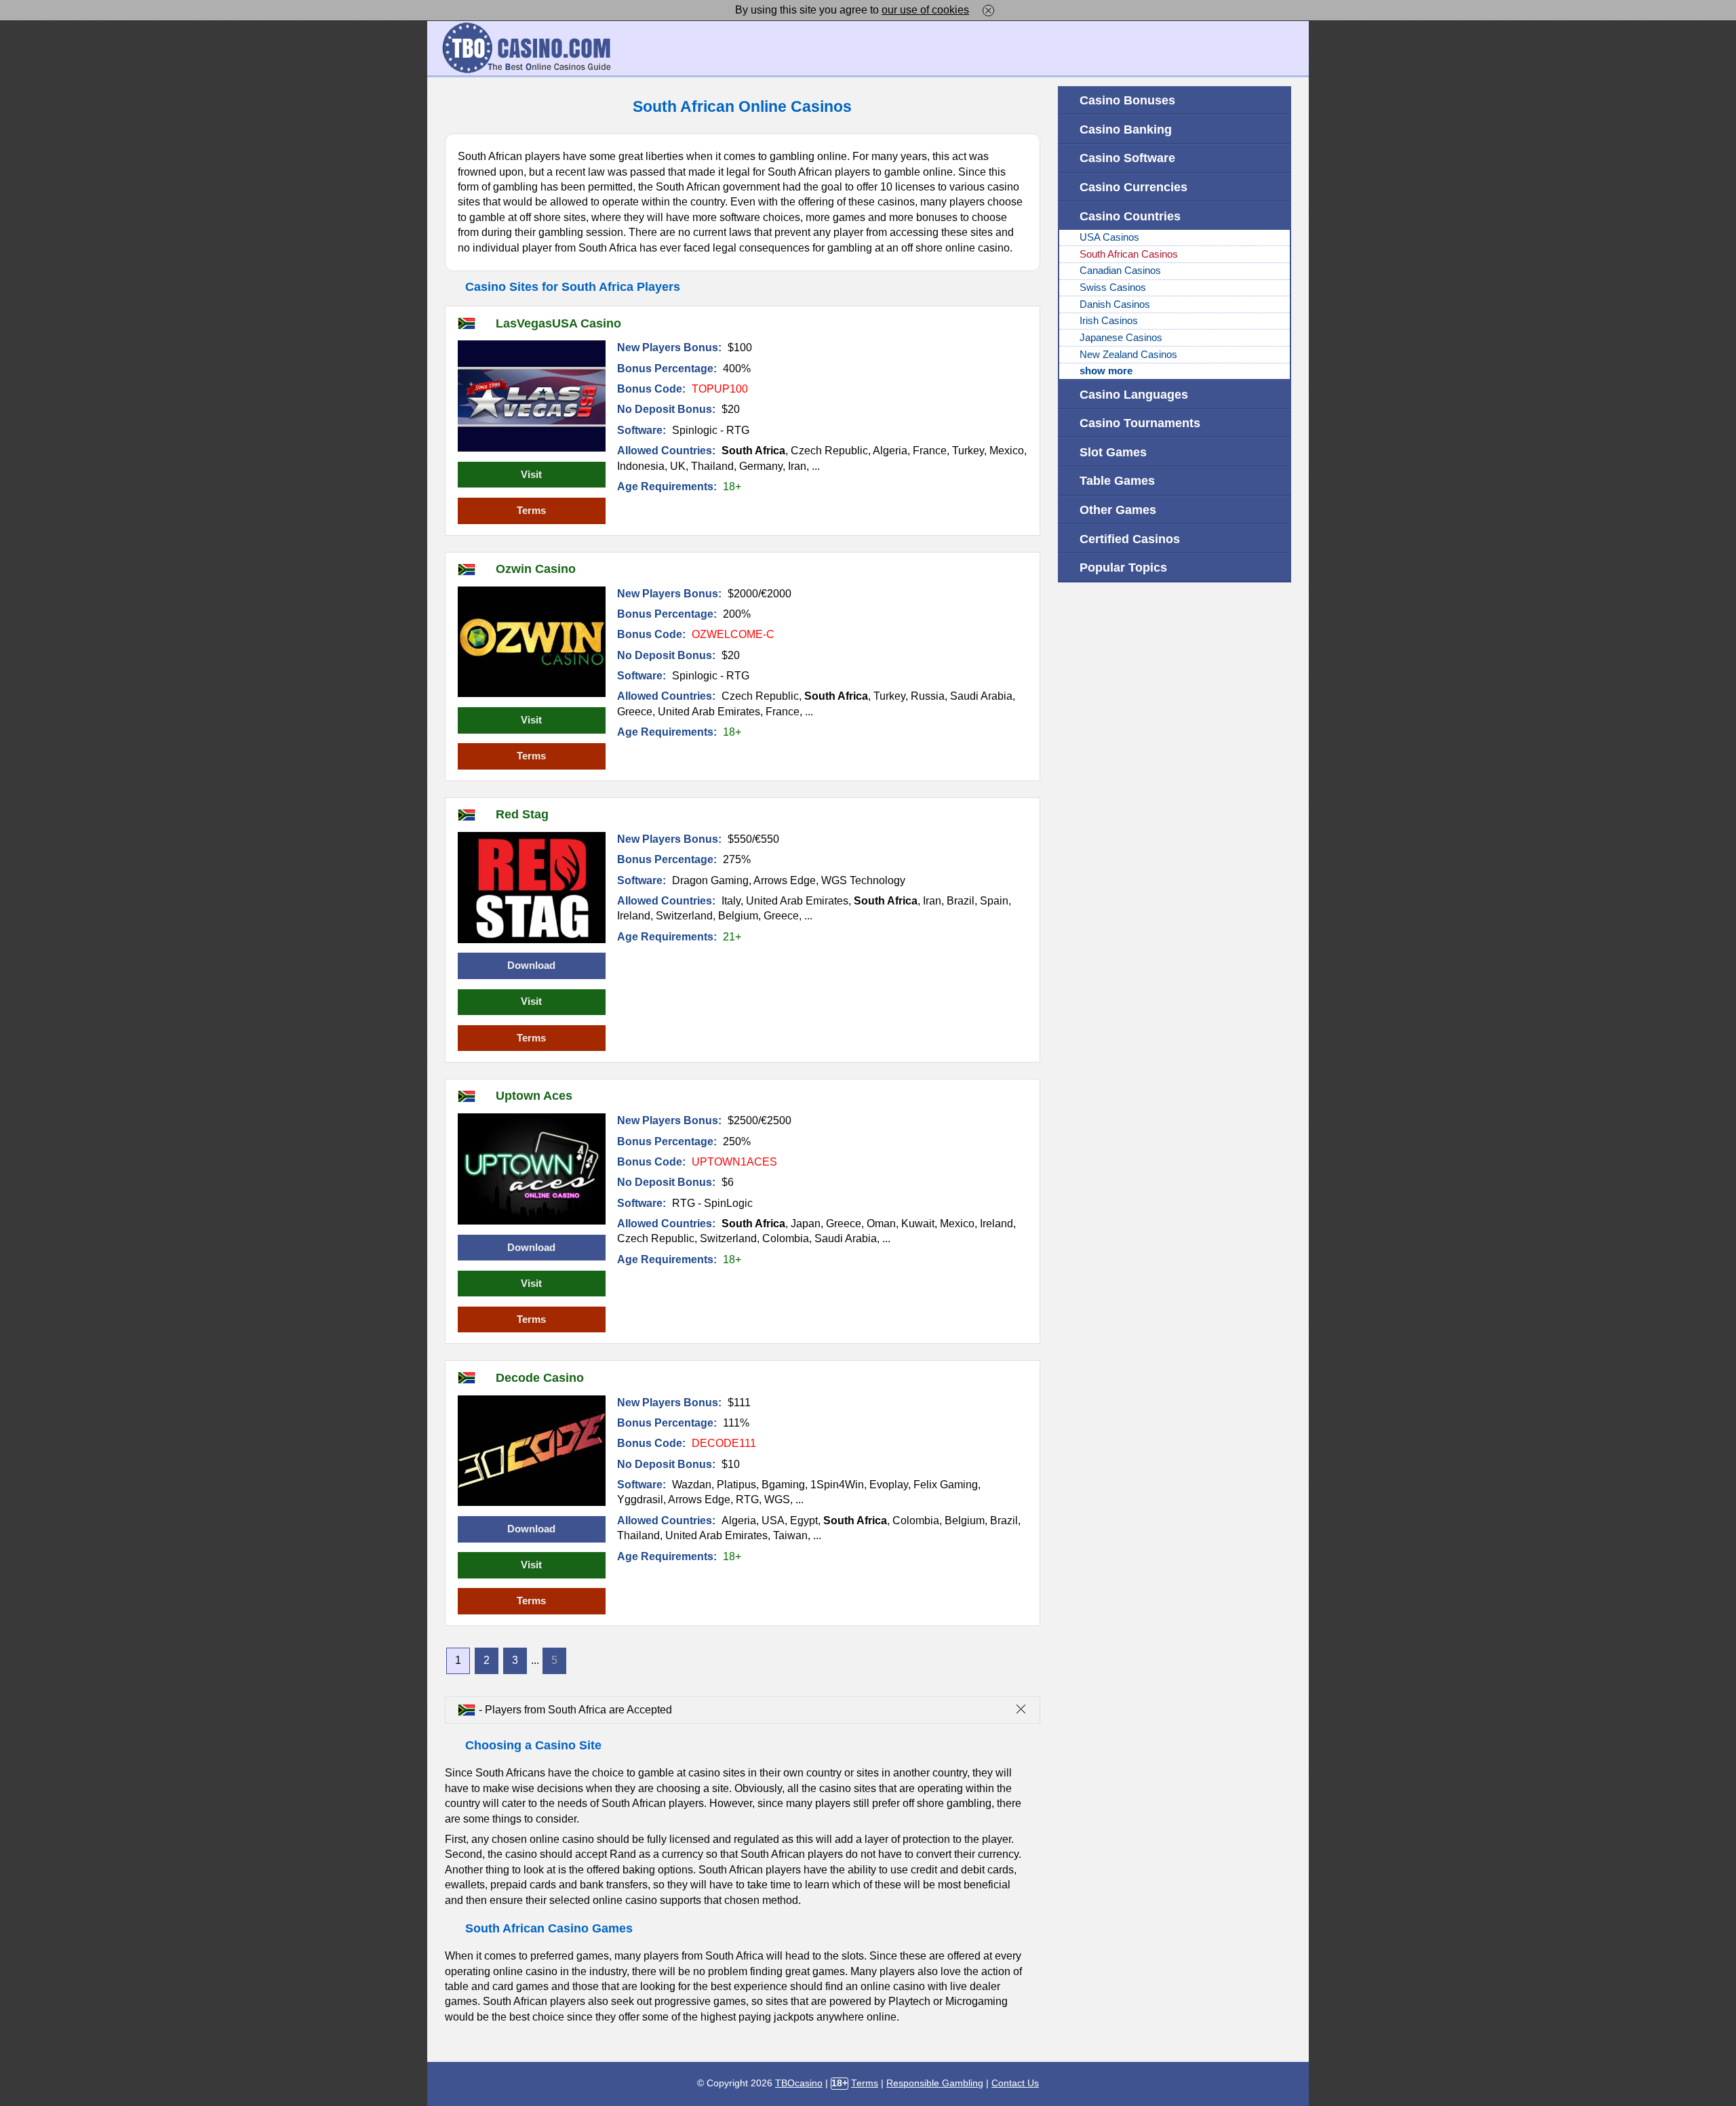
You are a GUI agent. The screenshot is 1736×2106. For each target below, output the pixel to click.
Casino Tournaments (1140, 423)
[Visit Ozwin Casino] (532, 642)
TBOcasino (799, 2083)
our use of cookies (925, 10)
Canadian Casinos (1120, 271)
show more (1106, 371)
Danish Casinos (1115, 304)
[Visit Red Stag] (532, 888)
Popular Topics (1123, 567)
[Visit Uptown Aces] (532, 1169)
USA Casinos (1109, 237)
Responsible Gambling (935, 2083)
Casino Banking (1126, 129)
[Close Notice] (988, 10)
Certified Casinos (1130, 539)
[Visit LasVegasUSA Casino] (532, 396)
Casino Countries (1130, 216)
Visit (531, 475)
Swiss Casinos (1113, 287)
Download (531, 966)
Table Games (1117, 480)
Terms (531, 511)
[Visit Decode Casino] (532, 1451)
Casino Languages (1134, 394)
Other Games (1118, 510)
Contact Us (1015, 2083)
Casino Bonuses (1127, 100)
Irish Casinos (1109, 321)
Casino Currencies (1133, 187)
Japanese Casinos (1121, 338)
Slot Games (1113, 452)
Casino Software (1127, 158)
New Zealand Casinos (1128, 355)
